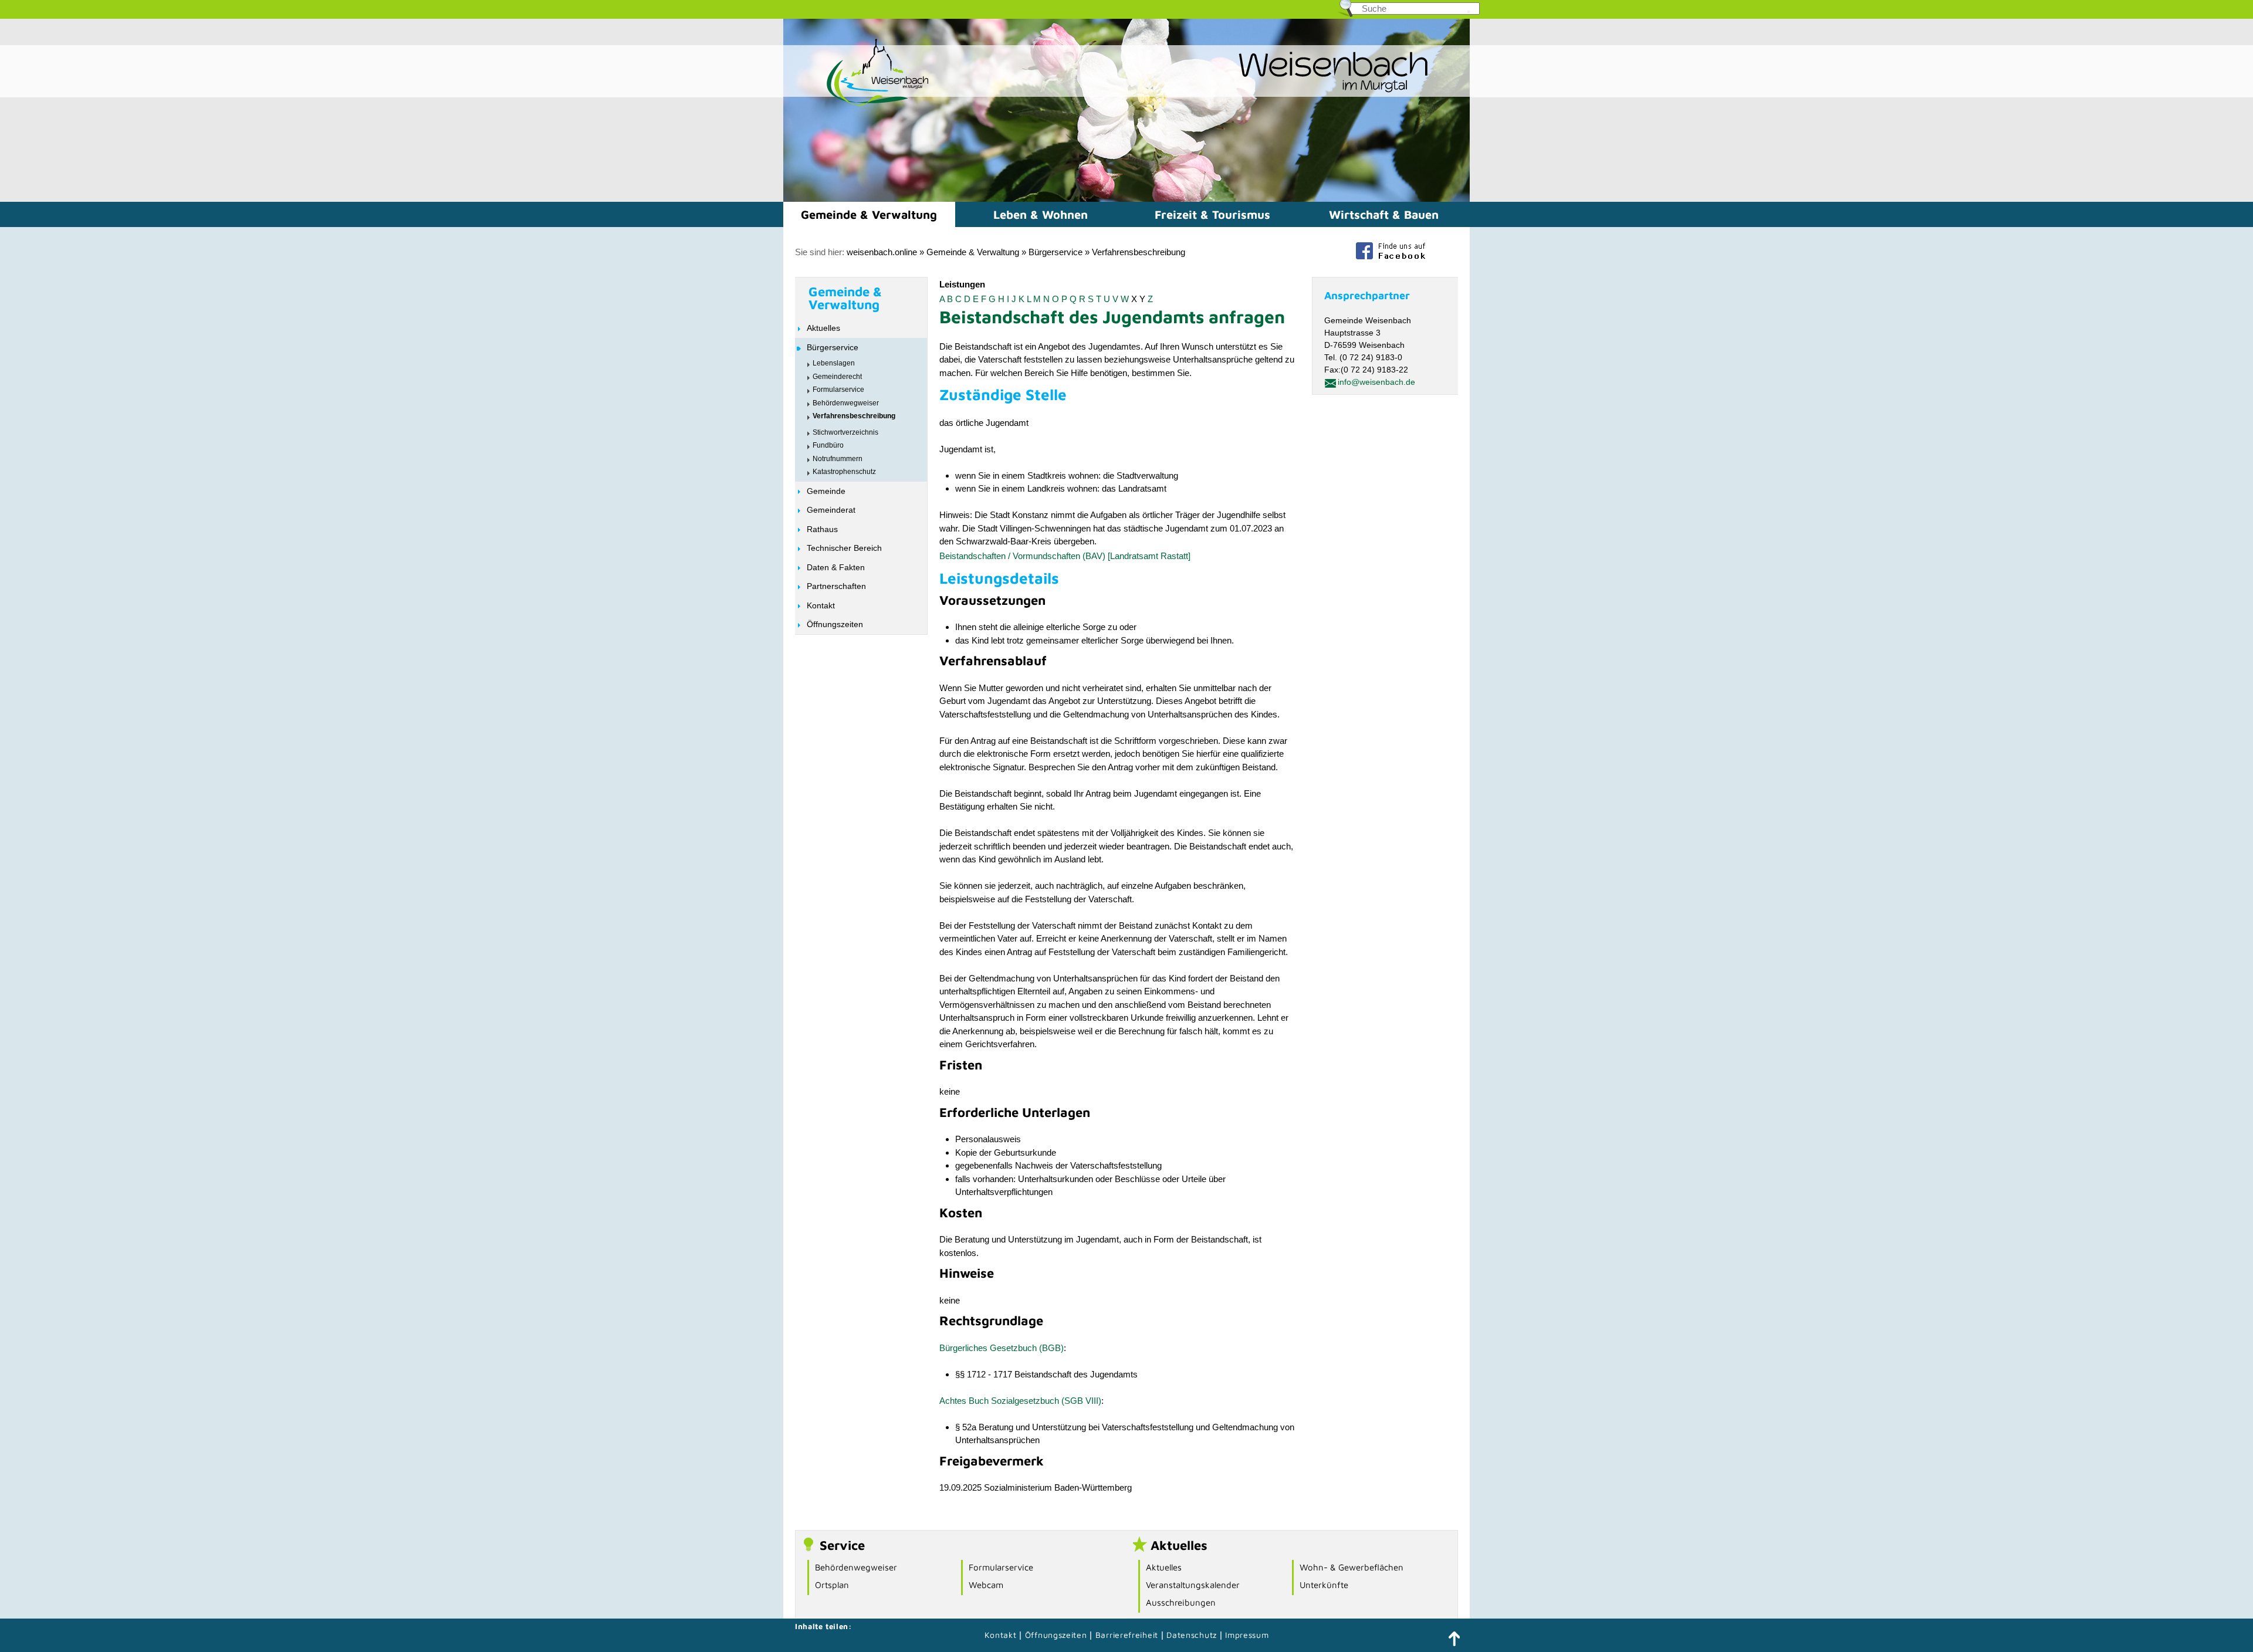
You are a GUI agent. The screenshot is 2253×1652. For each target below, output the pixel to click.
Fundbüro (828, 445)
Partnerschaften (836, 586)
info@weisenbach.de (1376, 382)
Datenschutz (1193, 1635)
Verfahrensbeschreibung (1139, 252)
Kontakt (821, 605)
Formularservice (838, 390)
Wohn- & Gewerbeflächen (1352, 1567)
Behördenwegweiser (846, 403)
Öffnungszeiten (835, 624)
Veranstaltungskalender (1193, 1585)
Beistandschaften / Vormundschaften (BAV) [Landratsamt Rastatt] (1065, 556)
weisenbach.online (882, 252)
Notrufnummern (838, 459)
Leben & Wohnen (1041, 214)
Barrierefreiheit (1127, 1635)
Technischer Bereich (844, 548)
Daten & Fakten (836, 567)
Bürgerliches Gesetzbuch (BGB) (1002, 1348)
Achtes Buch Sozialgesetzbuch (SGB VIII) (1020, 1401)
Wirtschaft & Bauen (1384, 214)
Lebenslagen (834, 363)
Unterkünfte (1324, 1585)
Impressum (1247, 1635)
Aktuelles (823, 328)
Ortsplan (832, 1585)
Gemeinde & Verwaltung (869, 214)
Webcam (986, 1585)
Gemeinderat (831, 510)
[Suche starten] (1469, 12)
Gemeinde (826, 491)
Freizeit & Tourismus (1212, 214)
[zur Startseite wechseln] (857, 105)
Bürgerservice (1056, 252)
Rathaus (822, 529)
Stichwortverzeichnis (845, 432)
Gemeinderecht (837, 377)
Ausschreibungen (1181, 1602)
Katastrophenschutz (844, 472)
